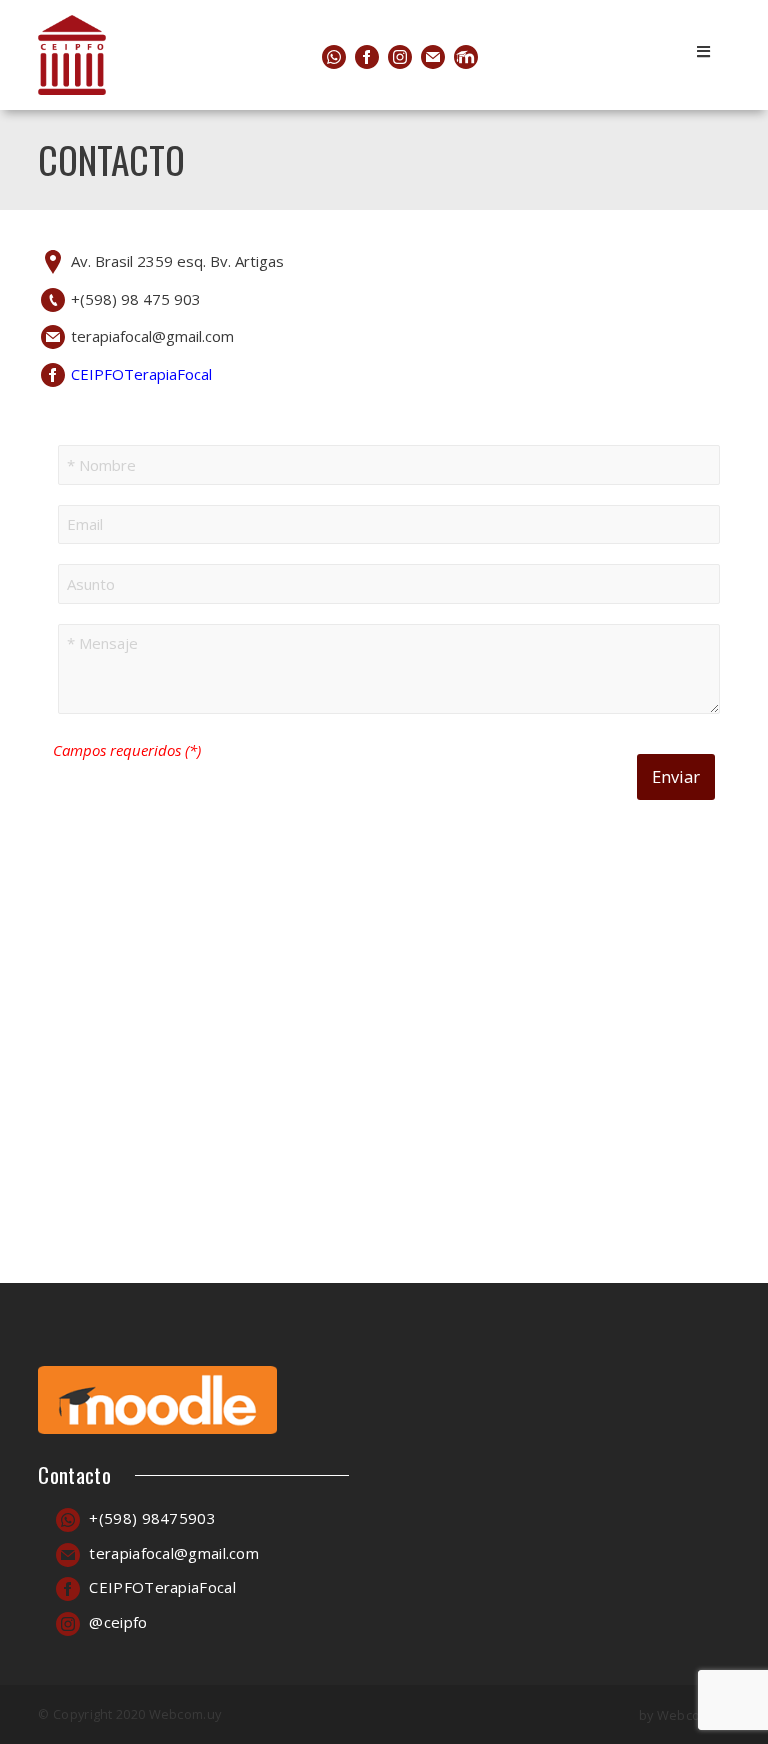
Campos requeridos (127, 750)
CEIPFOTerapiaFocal (141, 374)
